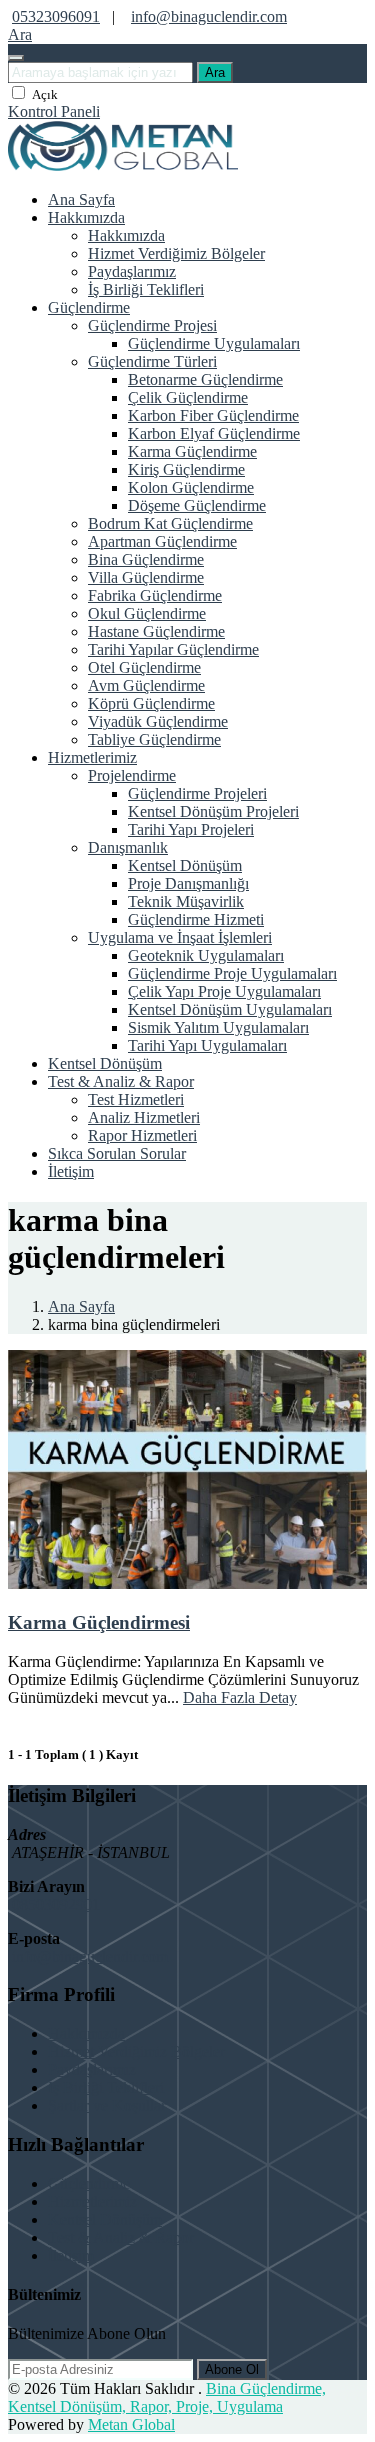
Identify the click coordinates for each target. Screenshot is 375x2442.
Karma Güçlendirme (192, 451)
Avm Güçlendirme (146, 685)
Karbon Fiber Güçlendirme (213, 415)
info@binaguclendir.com (209, 16)
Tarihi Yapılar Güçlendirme (173, 649)
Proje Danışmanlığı (188, 883)
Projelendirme (132, 775)
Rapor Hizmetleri (142, 1135)
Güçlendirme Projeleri (197, 793)
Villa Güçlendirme (146, 577)
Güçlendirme (89, 307)
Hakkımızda (86, 217)
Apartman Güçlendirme (162, 541)
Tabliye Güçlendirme (154, 739)
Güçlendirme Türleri (152, 361)
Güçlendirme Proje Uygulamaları (232, 973)
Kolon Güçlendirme (191, 487)
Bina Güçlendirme (146, 559)
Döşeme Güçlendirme (197, 505)
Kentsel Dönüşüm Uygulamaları (230, 1009)
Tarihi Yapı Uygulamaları (207, 1045)
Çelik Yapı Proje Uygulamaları (224, 991)
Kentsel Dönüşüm (185, 865)
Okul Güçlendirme (147, 613)
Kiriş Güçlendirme (186, 469)
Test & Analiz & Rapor (121, 1081)
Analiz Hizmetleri (144, 1117)
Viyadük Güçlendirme (158, 721)
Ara (215, 72)
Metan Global (131, 2424)
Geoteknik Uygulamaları (206, 955)
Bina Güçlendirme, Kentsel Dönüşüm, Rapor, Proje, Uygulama (167, 2397)
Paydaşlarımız (132, 271)
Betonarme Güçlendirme (205, 379)
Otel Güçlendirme (144, 667)
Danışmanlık (128, 847)
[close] (16, 58)
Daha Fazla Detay (240, 1697)
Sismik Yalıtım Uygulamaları (218, 1027)
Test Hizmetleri (136, 1099)
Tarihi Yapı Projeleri (191, 829)
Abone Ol (232, 2369)
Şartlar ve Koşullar (107, 2105)
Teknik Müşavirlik (186, 901)
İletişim (71, 1171)
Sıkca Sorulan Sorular (117, 1153)
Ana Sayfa (81, 199)
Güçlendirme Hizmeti (196, 919)
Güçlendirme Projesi (152, 325)
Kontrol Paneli (54, 111)
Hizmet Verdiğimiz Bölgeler (176, 253)
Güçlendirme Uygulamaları (214, 343)
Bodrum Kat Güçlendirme (170, 523)
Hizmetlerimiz (92, 757)
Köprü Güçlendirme (151, 703)
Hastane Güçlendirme (156, 631)
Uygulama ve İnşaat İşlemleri (180, 937)
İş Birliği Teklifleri (146, 289)
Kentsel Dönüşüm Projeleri (213, 811)
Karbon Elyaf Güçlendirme (214, 433)
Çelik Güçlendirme (188, 397)
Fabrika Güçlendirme (155, 595)
